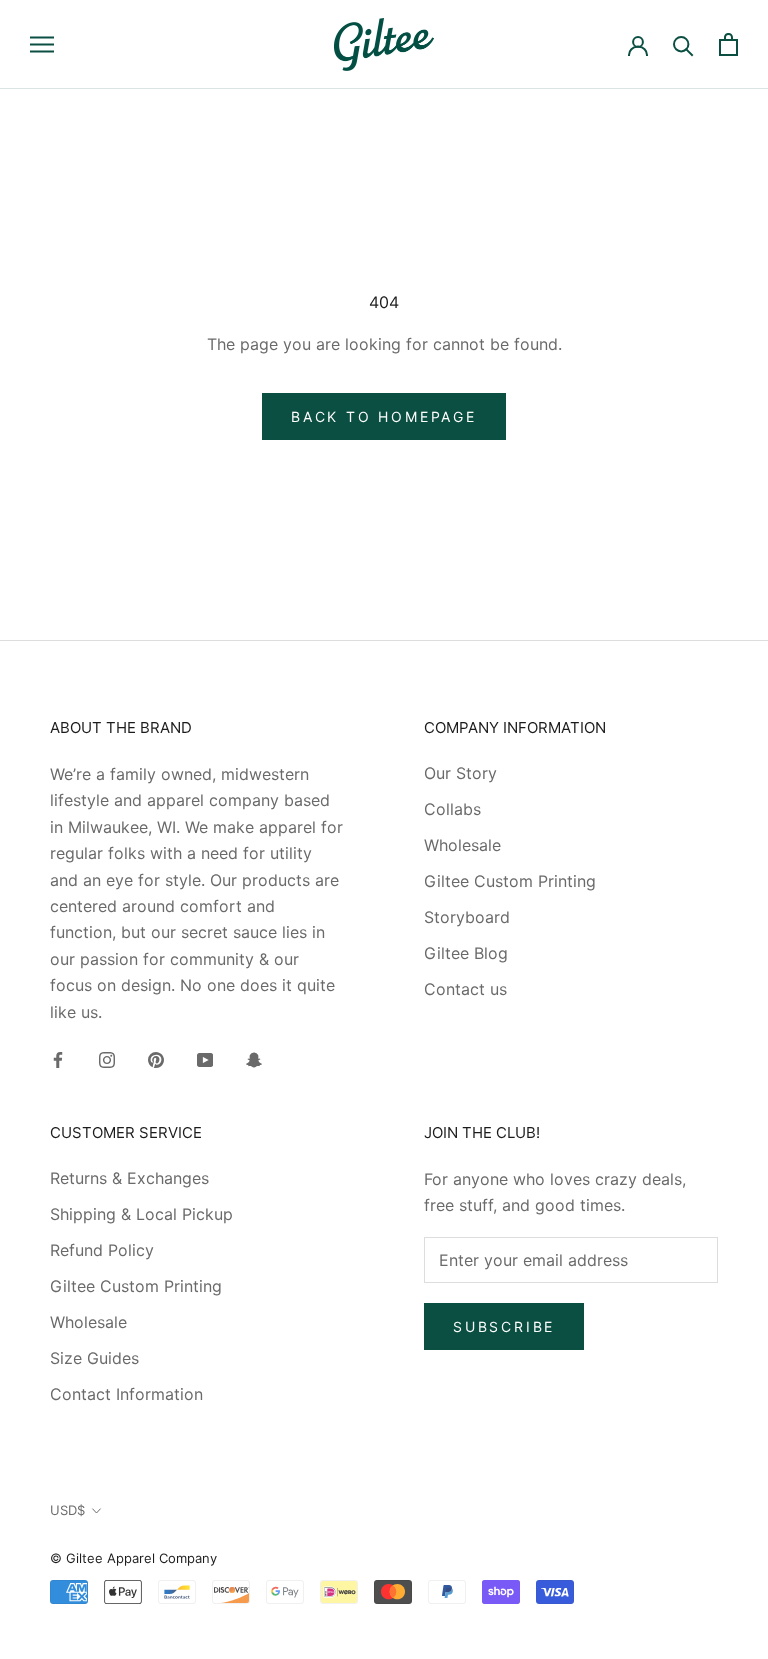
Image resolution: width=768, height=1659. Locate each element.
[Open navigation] (42, 44)
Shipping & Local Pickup (141, 1214)
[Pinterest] (156, 1058)
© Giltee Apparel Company (133, 1558)
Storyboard (467, 917)
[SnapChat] (254, 1058)
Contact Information (126, 1394)
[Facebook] (58, 1058)
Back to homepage (384, 416)
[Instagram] (107, 1058)
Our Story (460, 773)
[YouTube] (205, 1058)
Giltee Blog (466, 953)
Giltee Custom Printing (510, 881)
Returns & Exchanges (129, 1178)
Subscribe (504, 1326)
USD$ (67, 1510)
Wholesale (462, 845)
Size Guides (94, 1358)
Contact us (465, 989)
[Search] (683, 44)
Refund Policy (102, 1250)
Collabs (452, 809)
